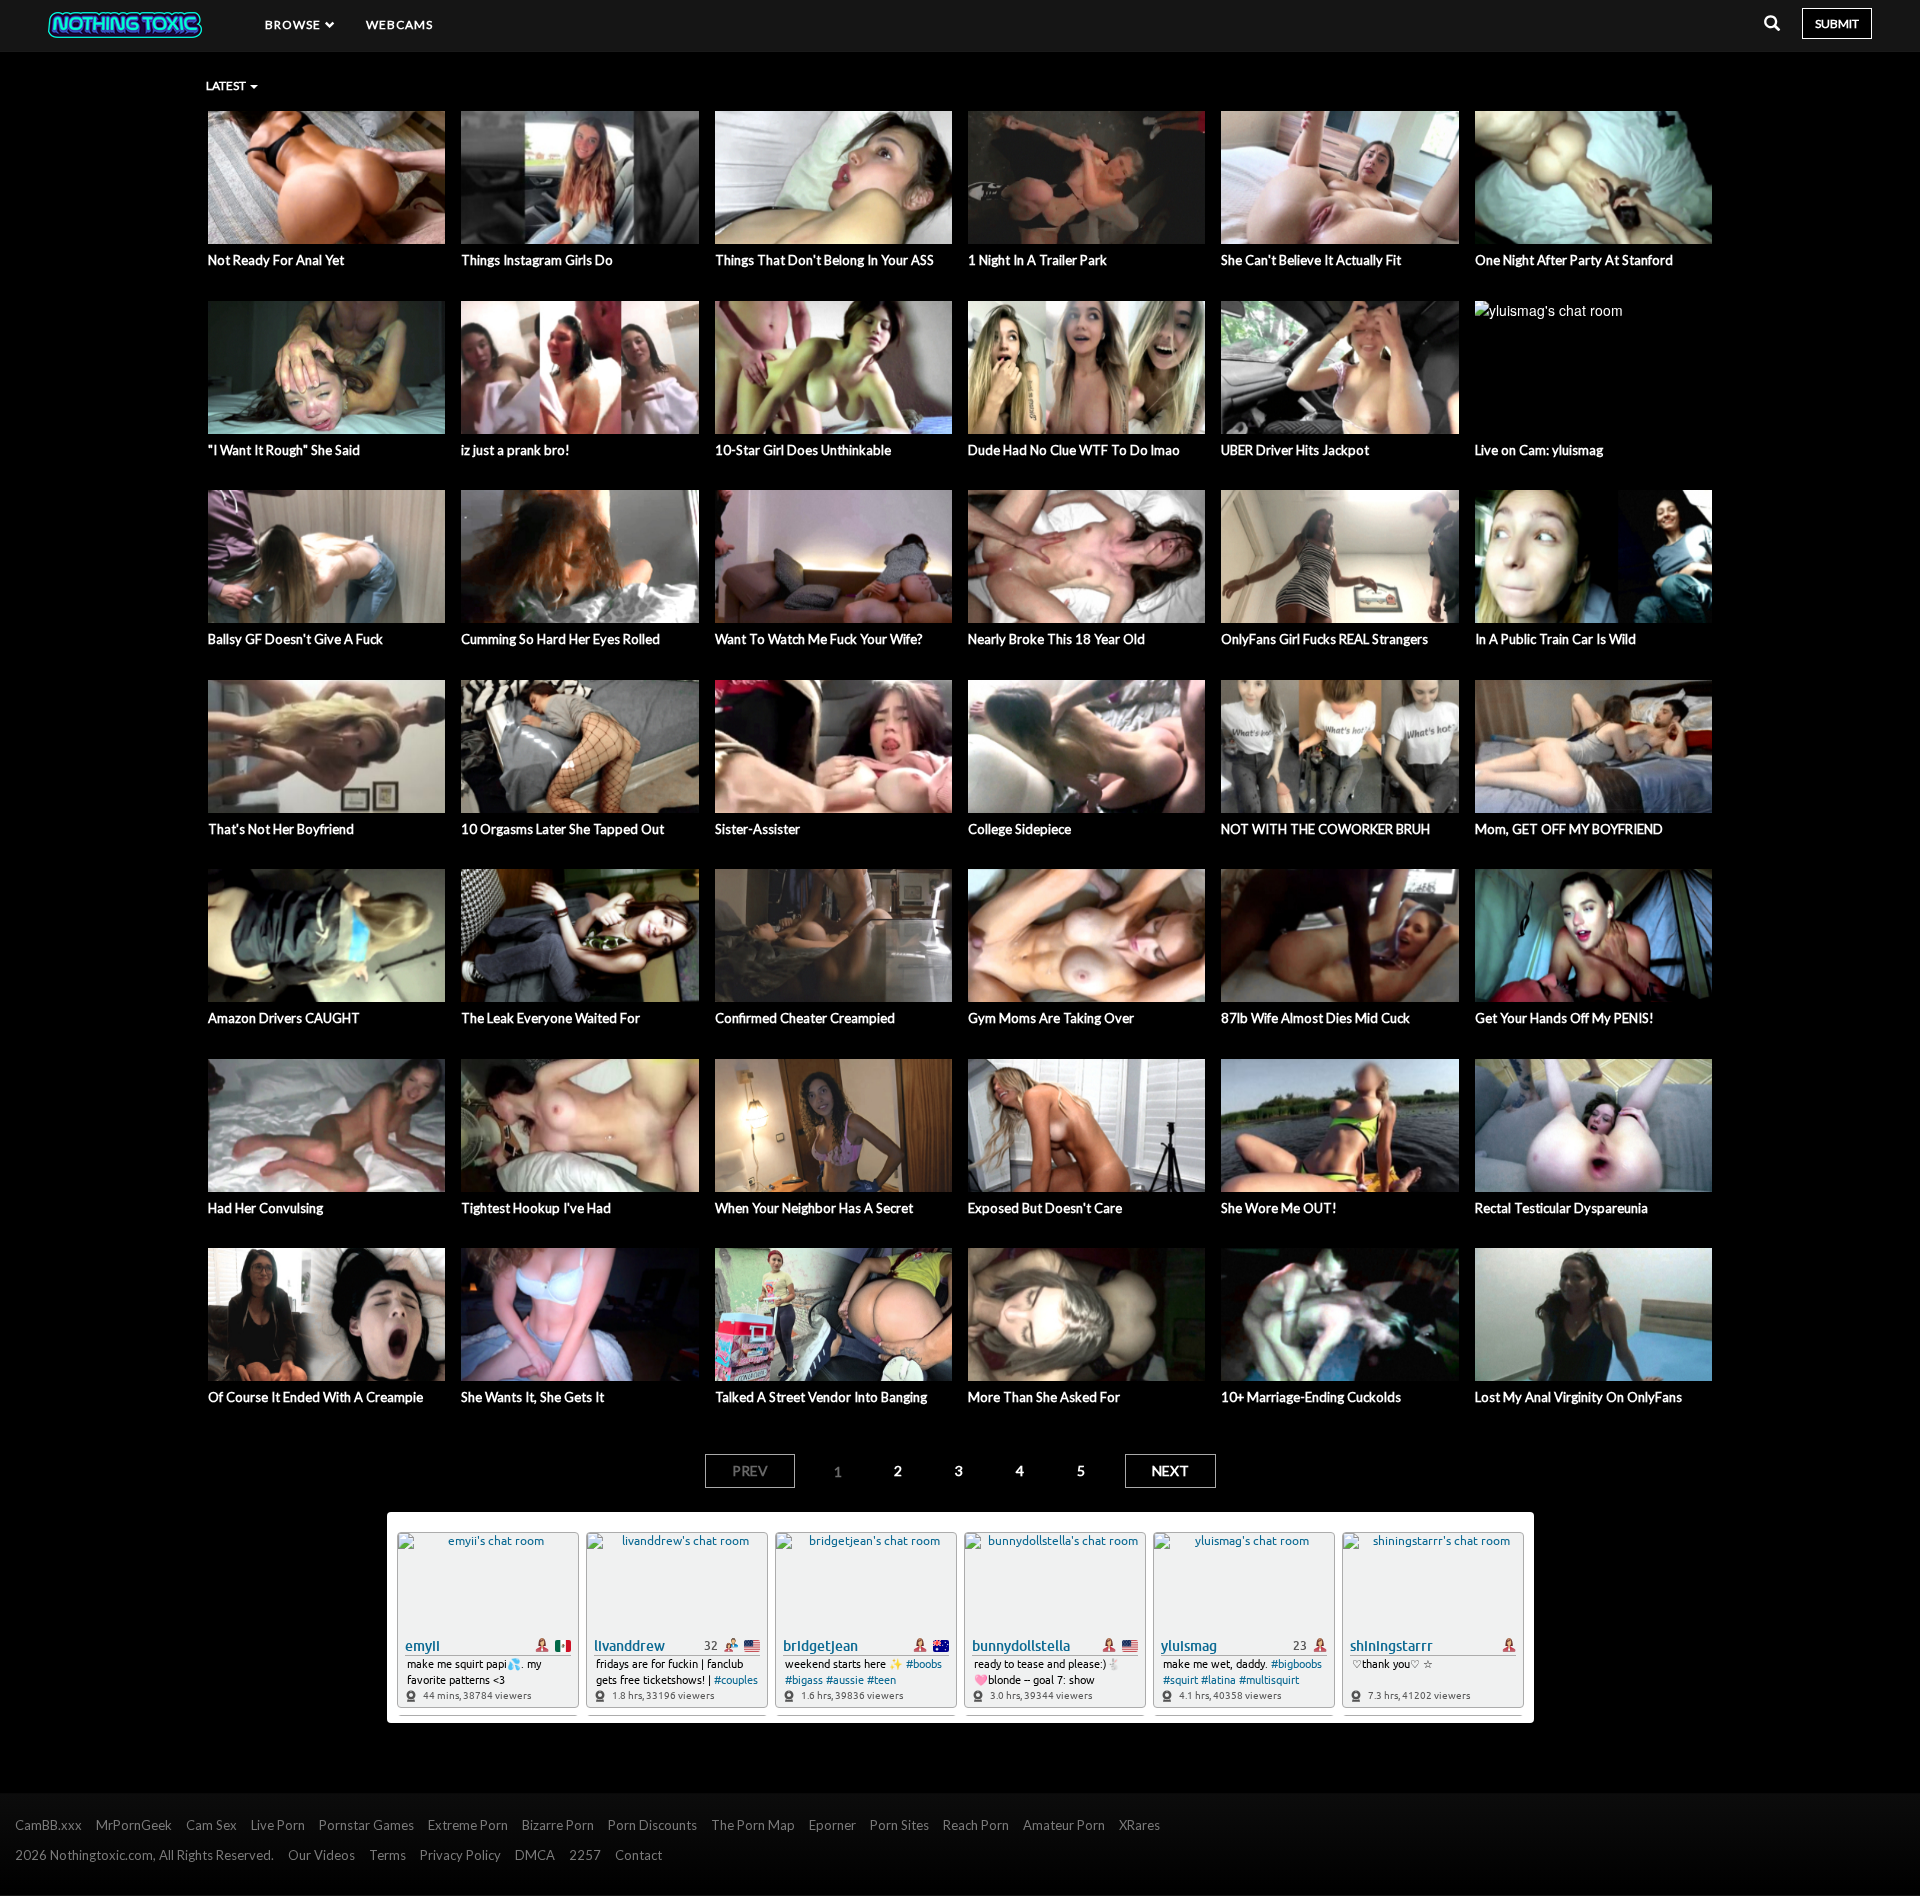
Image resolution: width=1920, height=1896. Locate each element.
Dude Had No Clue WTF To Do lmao (1074, 450)
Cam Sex (211, 1825)
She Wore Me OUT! (1279, 1208)
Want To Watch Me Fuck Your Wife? (819, 639)
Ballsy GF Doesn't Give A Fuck (295, 639)
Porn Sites (899, 1825)
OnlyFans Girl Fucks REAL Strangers (1324, 639)
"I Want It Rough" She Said (284, 450)
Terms (387, 1855)
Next (1170, 1470)
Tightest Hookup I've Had (536, 1208)
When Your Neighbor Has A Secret (814, 1208)
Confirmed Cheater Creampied (805, 1018)
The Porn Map (753, 1825)
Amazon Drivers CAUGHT (284, 1018)
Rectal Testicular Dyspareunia (1561, 1208)
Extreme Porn (468, 1825)
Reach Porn (976, 1825)
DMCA (535, 1855)
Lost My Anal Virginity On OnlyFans (1578, 1397)
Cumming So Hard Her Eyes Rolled (560, 639)
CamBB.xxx (48, 1825)
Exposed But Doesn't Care (1045, 1208)
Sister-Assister (757, 829)
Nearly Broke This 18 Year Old (1056, 639)
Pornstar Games (366, 1825)
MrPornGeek (134, 1825)
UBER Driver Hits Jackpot (1295, 450)
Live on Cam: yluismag (1539, 450)
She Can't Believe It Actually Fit (1311, 260)
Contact (638, 1855)
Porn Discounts (652, 1825)
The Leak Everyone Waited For (550, 1018)
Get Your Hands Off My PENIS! (1564, 1018)
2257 (585, 1855)
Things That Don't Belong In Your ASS (824, 260)
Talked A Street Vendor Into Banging (821, 1397)
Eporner (832, 1825)
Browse (295, 24)
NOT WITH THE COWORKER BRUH (1325, 829)
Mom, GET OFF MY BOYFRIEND (1569, 829)
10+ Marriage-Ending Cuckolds (1311, 1397)
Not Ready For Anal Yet (276, 260)
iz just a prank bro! (515, 450)
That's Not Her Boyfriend (281, 829)
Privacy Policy (460, 1855)
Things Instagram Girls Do (537, 260)
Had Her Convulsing (265, 1208)
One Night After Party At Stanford (1574, 260)
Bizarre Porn (558, 1825)
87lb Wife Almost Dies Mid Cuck (1315, 1018)
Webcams (400, 24)
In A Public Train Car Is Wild (1555, 639)
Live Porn (278, 1825)
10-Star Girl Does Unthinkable (803, 450)
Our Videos (321, 1855)
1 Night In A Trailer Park (1037, 260)
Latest (227, 85)
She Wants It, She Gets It (532, 1397)
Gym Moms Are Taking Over (1051, 1018)
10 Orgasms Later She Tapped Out (562, 829)
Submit (1837, 23)
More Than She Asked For (1044, 1397)
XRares (1139, 1825)
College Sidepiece (1019, 829)
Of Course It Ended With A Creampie (315, 1397)
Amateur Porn (1064, 1825)
